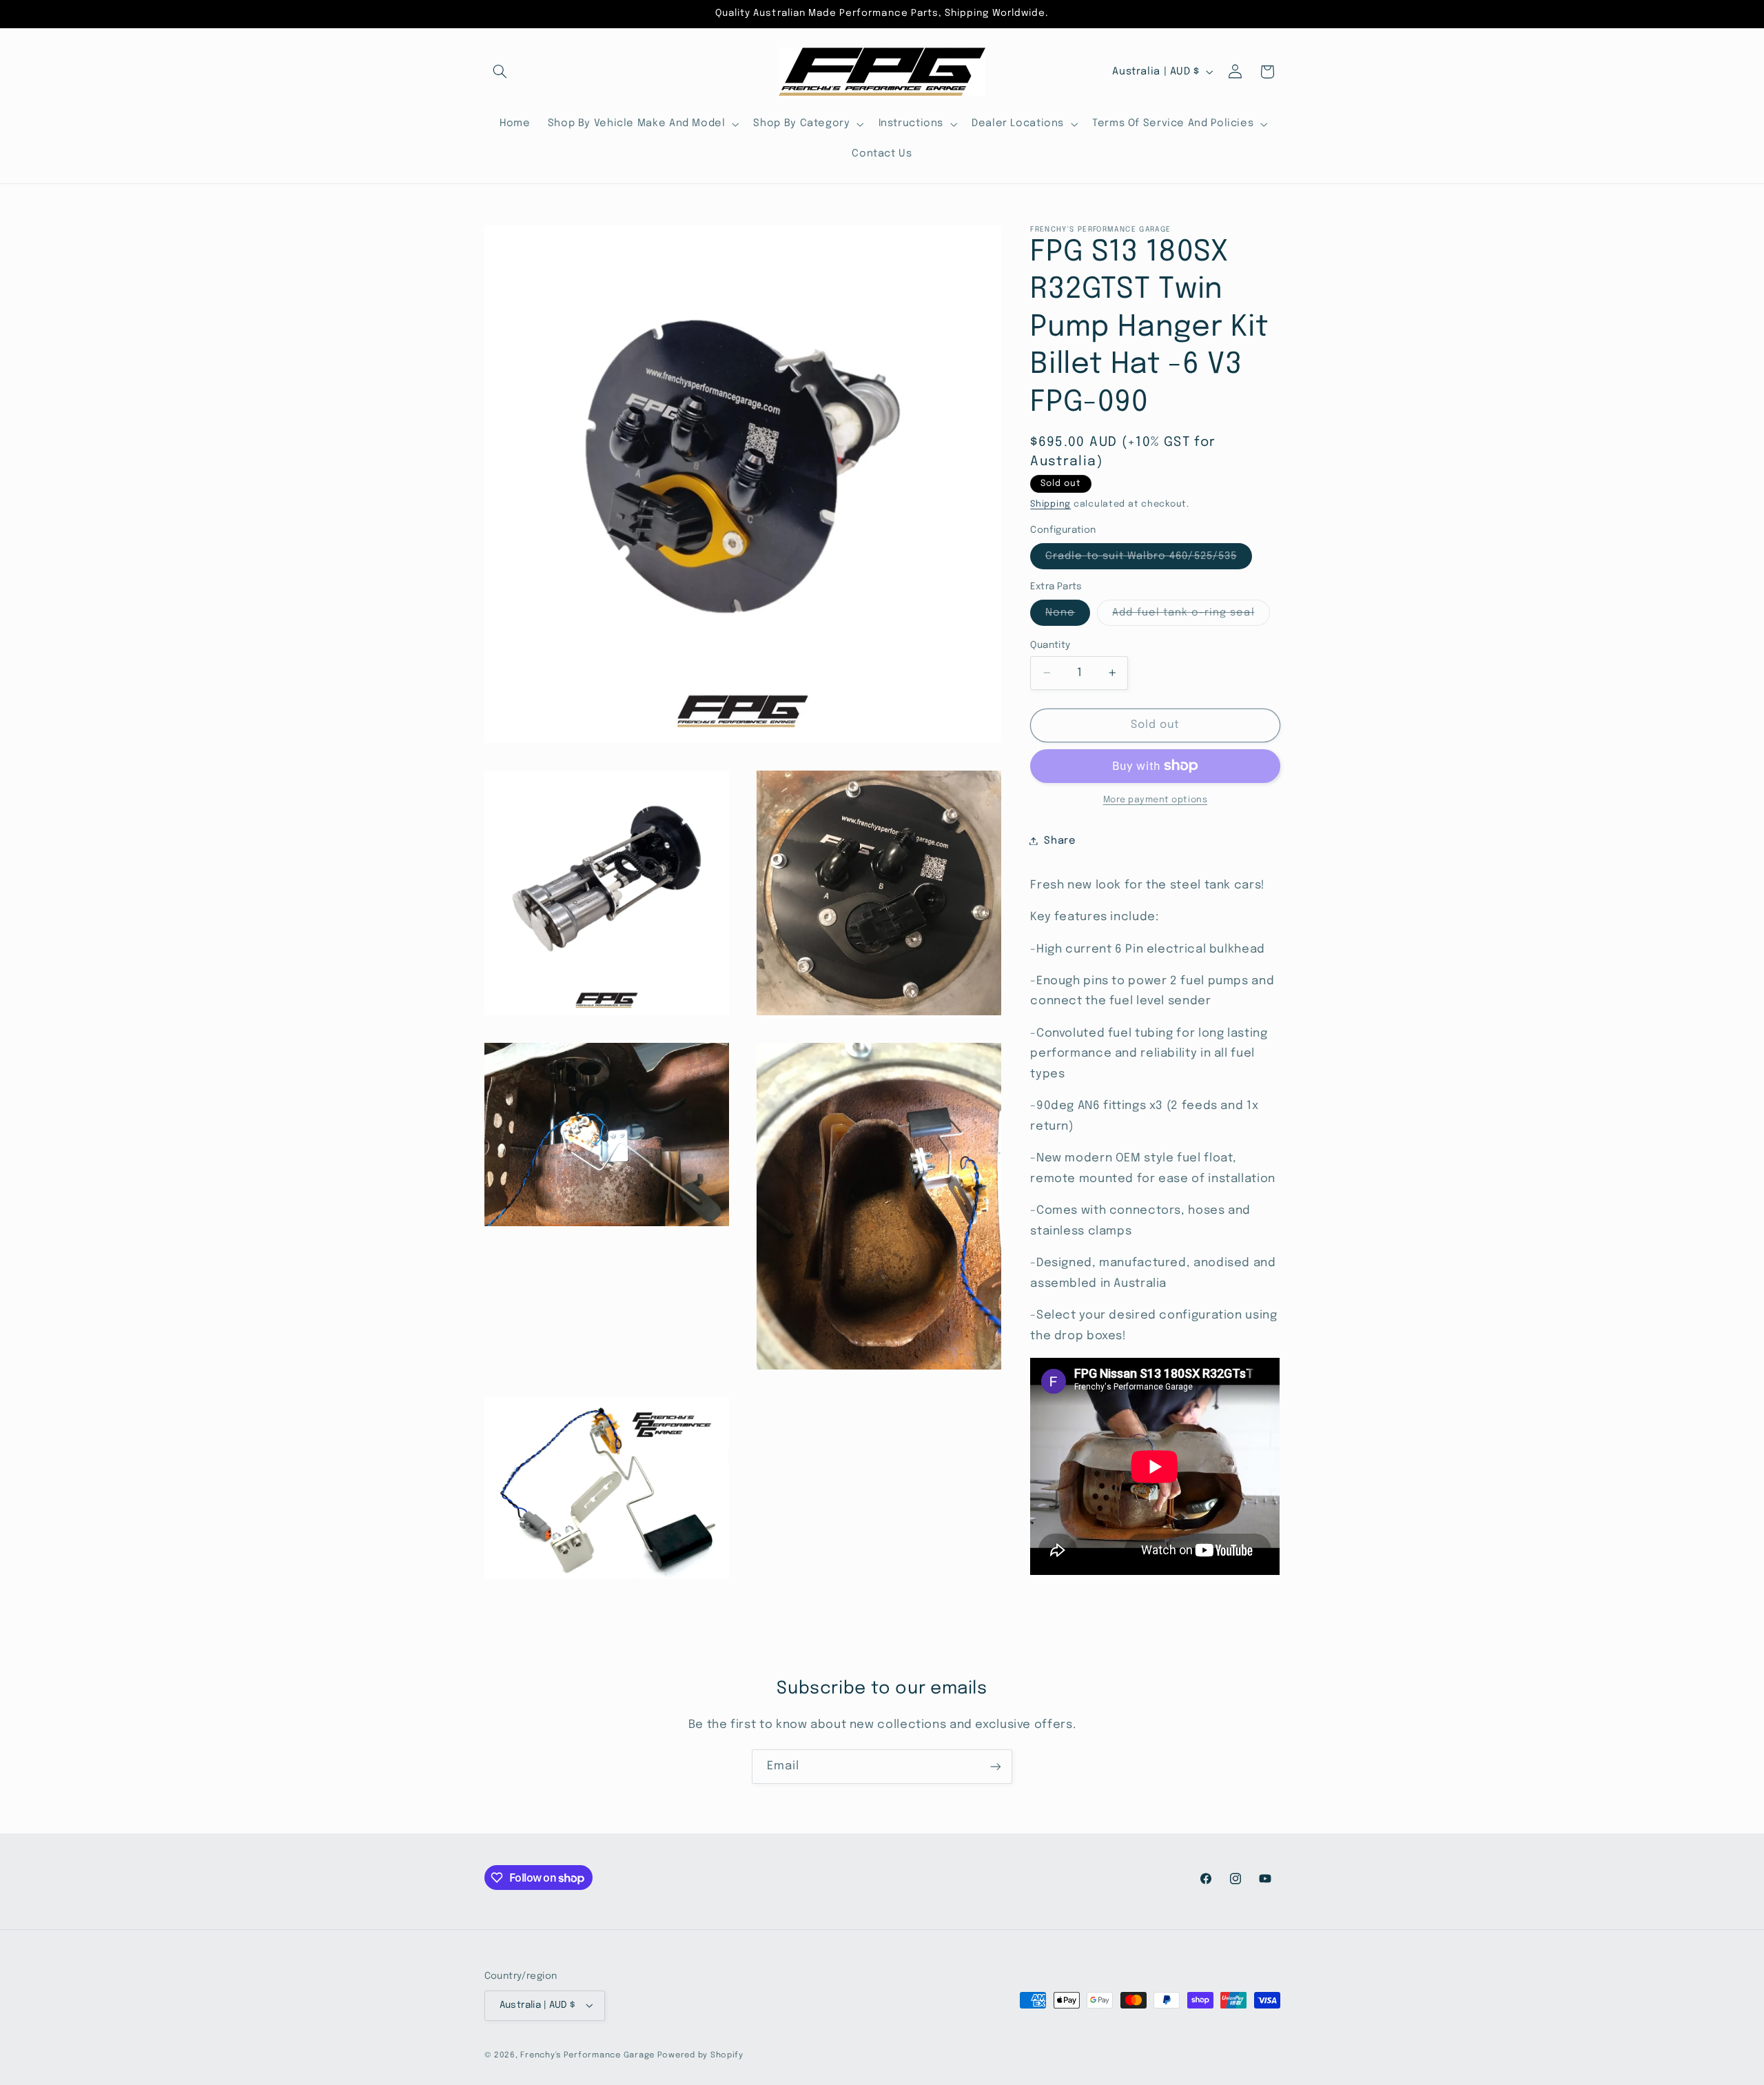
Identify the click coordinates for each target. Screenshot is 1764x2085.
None (1068, 616)
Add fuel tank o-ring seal (1191, 616)
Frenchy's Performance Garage (587, 2055)
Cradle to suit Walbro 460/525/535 (1149, 559)
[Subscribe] (996, 1766)
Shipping (1050, 504)
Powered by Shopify (700, 2055)
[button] (500, 72)
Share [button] (1060, 841)
